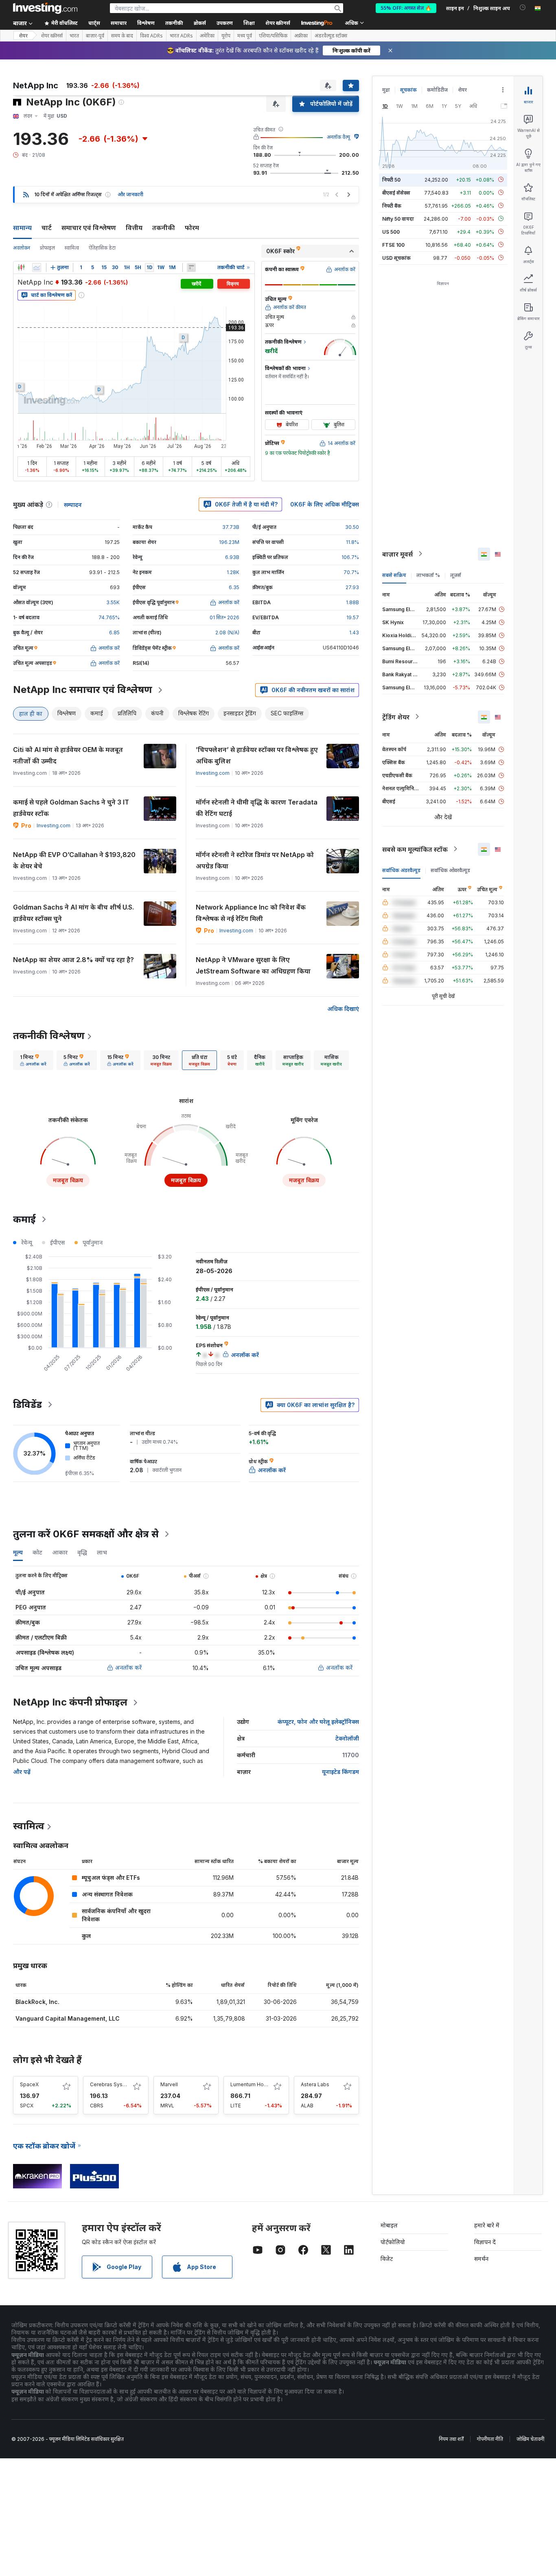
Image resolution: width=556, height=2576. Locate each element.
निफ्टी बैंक (392, 205)
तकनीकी (164, 228)
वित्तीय (134, 228)
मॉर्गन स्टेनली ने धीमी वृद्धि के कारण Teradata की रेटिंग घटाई (257, 808)
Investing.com (213, 773)
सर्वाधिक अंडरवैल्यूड (401, 870)
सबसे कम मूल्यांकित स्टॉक (415, 849)
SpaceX (29, 2084)
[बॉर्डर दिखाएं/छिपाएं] (191, 267)
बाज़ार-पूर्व (95, 36)
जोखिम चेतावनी (530, 2439)
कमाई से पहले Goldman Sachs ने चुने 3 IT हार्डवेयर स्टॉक (71, 808)
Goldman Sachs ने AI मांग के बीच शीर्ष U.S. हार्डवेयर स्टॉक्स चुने (73, 913)
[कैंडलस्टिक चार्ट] (21, 267)
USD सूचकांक (396, 258)
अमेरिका (207, 36)
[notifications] (523, 8)
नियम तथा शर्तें (451, 2439)
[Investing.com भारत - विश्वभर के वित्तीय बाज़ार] (45, 8)
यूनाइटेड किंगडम (340, 1772)
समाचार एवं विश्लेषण (89, 228)
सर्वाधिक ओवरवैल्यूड (450, 870)
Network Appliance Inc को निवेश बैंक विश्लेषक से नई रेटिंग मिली (251, 913)
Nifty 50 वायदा (398, 218)
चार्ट (47, 228)
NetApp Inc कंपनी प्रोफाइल (70, 1702)
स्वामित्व (72, 248)
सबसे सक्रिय (394, 575)
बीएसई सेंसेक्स (396, 192)
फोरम (192, 228)
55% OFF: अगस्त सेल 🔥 (406, 8)
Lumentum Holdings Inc (258, 2084)
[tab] (33, 1060)
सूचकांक (408, 90)
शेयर (23, 36)
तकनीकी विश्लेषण (49, 1036)
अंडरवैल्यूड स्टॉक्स (331, 36)
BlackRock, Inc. (37, 2002)
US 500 (391, 231)
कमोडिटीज (437, 90)
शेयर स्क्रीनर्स (278, 23)
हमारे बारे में (487, 2225)
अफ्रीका (301, 36)
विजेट (387, 2259)
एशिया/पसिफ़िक (273, 36)
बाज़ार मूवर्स (397, 554)
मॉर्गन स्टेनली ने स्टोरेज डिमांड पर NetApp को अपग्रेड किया (255, 860)
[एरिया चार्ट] (37, 267)
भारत (74, 36)
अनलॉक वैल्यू (338, 137)
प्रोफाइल (47, 248)
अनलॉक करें (128, 1667)
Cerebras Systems (112, 2084)
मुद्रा (386, 90)
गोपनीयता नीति (490, 2439)
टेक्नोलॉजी (347, 1738)
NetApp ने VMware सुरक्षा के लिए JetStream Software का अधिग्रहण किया (253, 965)
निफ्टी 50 (391, 179)
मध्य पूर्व (245, 36)
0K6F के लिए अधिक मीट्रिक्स (325, 504)
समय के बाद (122, 36)
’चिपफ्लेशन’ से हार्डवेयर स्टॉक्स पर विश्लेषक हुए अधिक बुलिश (257, 755)
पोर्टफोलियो (393, 2242)
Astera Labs (315, 2084)
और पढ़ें (22, 1772)
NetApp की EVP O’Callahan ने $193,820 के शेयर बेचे (74, 860)
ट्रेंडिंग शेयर (396, 717)
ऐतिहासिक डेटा (102, 248)
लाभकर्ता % (428, 575)
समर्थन (481, 2259)
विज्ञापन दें (485, 2242)
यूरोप (226, 36)
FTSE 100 (393, 244)
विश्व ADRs (151, 36)
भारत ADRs (181, 36)
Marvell (169, 2084)
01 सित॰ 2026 (224, 617)
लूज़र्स (456, 575)
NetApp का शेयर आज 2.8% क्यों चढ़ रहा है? (73, 960)
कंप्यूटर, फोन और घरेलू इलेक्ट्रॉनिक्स (318, 1722)
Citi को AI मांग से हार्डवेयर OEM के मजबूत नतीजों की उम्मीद (68, 755)
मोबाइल (389, 2225)
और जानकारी (130, 194)
